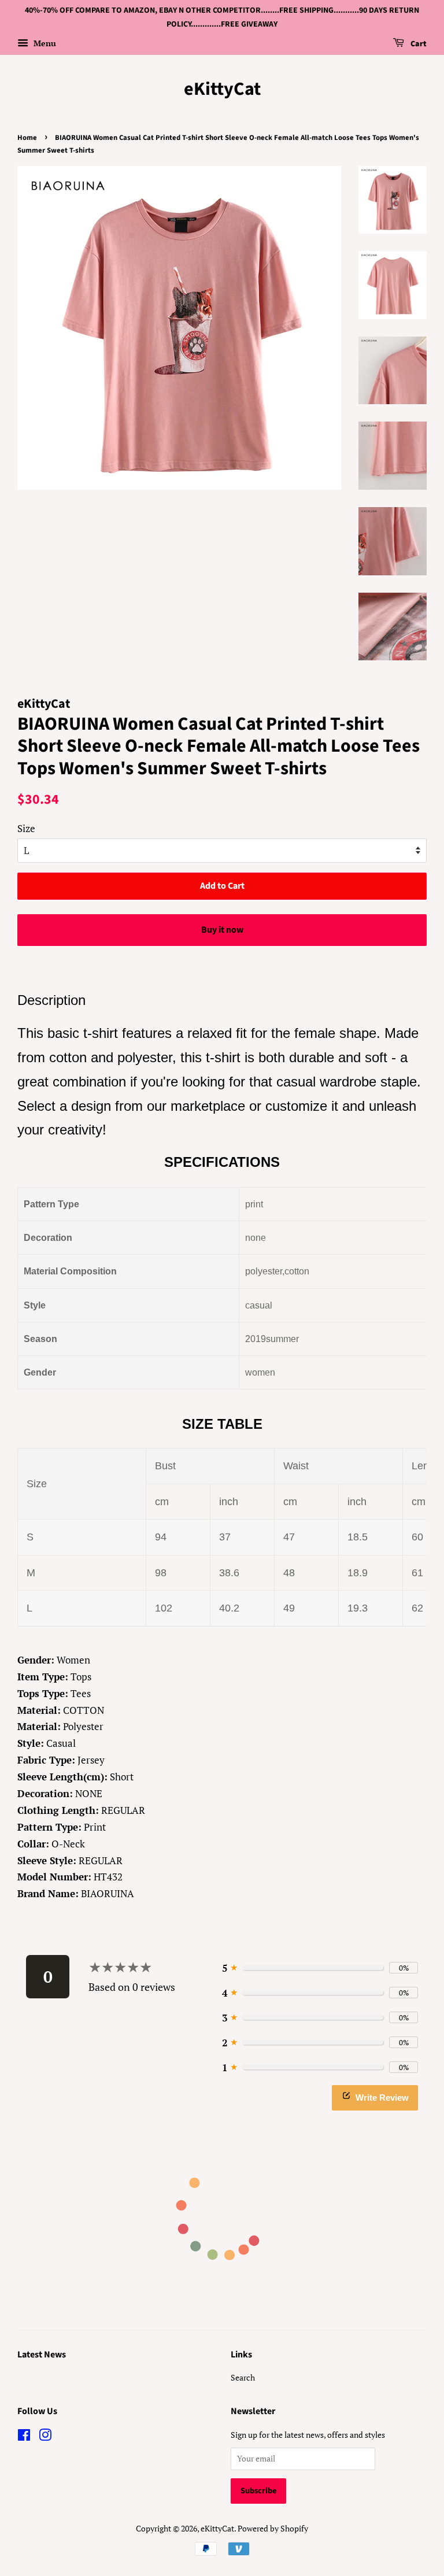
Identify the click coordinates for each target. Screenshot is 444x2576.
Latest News (42, 2355)
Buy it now (222, 930)
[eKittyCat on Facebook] (24, 2437)
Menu (44, 43)
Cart (418, 44)
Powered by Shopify (273, 2528)
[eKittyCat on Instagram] (45, 2437)
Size (26, 828)
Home (27, 138)
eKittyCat (222, 89)
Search (243, 2377)
